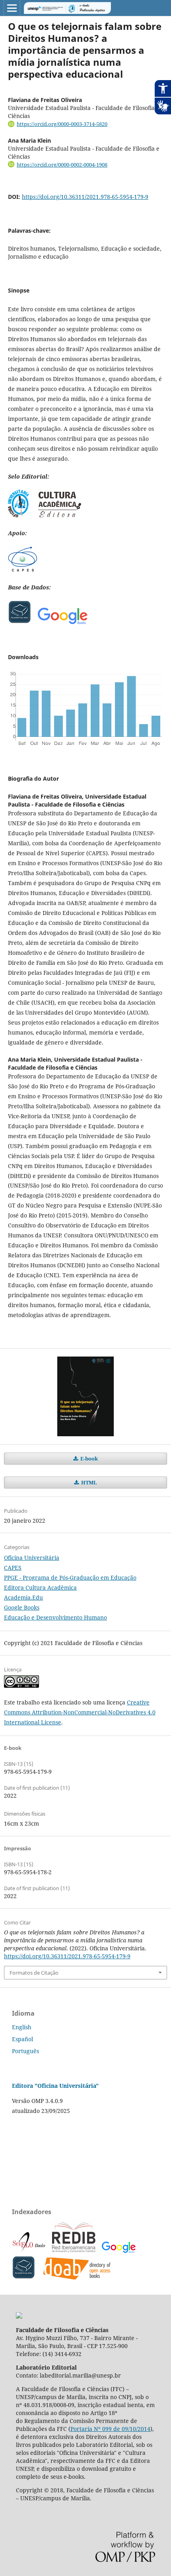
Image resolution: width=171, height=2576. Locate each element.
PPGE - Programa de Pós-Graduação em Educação (70, 1578)
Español (22, 2039)
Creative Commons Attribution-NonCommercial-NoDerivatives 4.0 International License (80, 1712)
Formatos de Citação (34, 1973)
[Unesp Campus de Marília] (19, 2316)
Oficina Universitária (32, 1558)
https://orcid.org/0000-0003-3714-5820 (62, 124)
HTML (88, 1482)
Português (25, 2051)
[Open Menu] (12, 8)
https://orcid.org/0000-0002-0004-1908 (62, 165)
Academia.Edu (23, 1597)
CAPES (13, 1568)
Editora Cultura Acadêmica (40, 1587)
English (22, 2027)
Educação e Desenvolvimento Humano (55, 1617)
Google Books (22, 1607)
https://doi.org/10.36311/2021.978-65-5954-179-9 (85, 197)
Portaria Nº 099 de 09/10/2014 (110, 2429)
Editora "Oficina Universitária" (55, 2086)
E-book (88, 1459)
